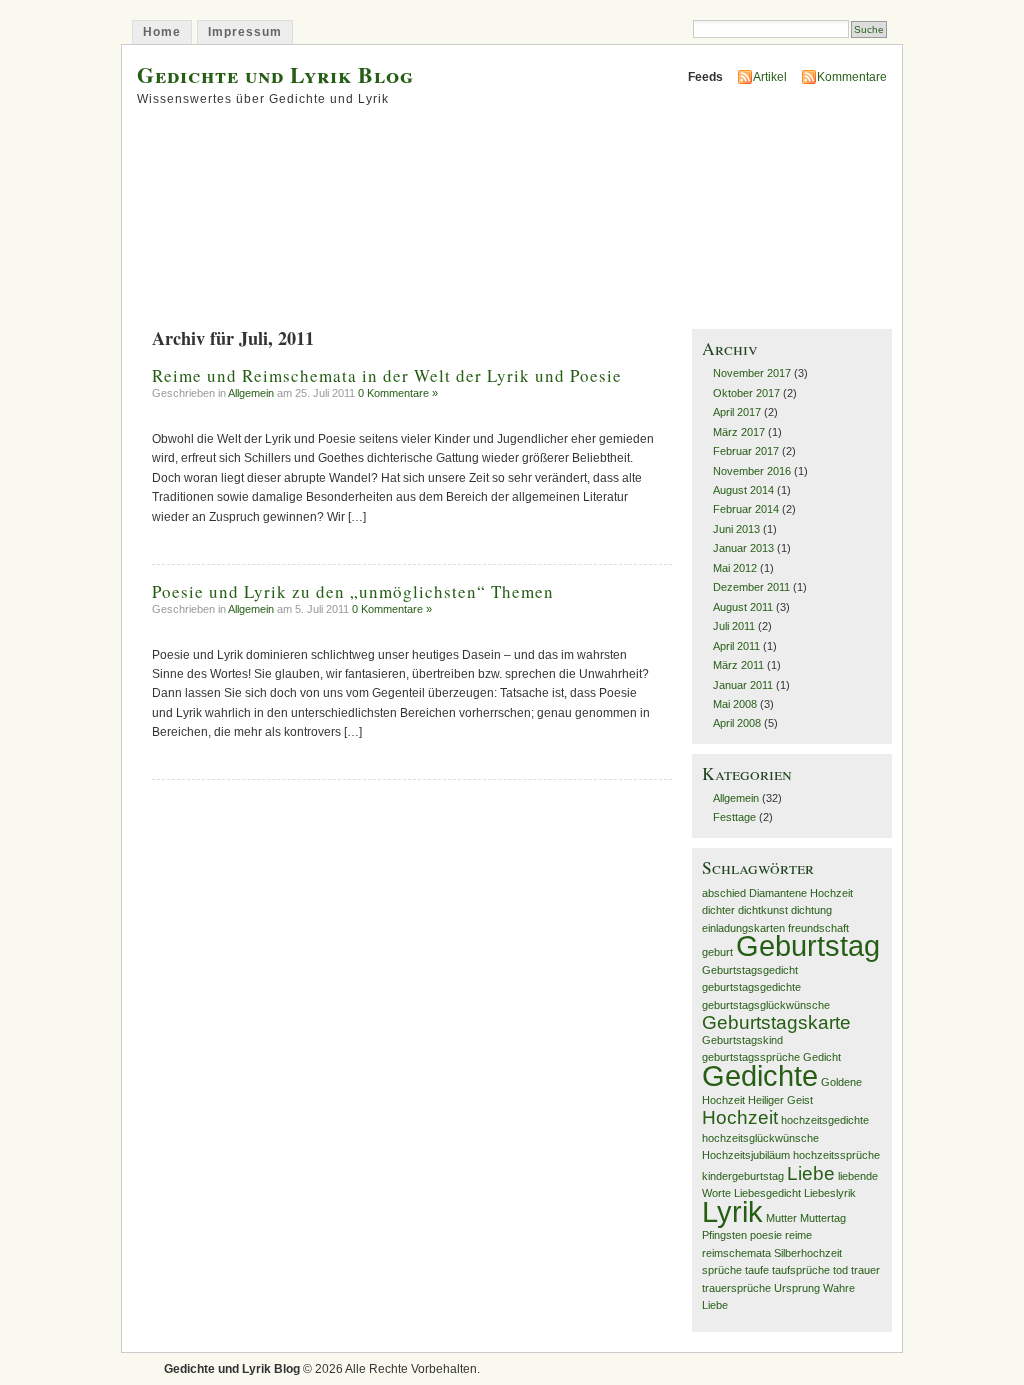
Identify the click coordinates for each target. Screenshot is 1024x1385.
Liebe (811, 1173)
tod (840, 1270)
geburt (717, 952)
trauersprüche (736, 1288)
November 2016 (752, 471)
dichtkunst (763, 910)
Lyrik (732, 1211)
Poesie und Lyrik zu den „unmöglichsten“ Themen (353, 591)
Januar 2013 (743, 548)
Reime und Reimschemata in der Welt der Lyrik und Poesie (387, 375)
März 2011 (738, 665)
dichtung (811, 910)
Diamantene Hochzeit (801, 893)
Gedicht (822, 1057)
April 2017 (737, 412)
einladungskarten (743, 928)
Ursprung (797, 1288)
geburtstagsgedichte (751, 987)
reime (798, 1235)
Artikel (770, 77)
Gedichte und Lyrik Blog (275, 74)
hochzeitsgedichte (825, 1120)
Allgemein (251, 393)
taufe (757, 1270)
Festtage (734, 817)
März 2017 (739, 432)
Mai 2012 (735, 568)
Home (162, 32)
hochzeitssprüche (836, 1155)
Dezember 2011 (751, 587)
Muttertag (823, 1218)
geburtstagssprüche (751, 1057)
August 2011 (743, 607)
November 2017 (752, 373)
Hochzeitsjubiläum (746, 1155)
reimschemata (736, 1253)
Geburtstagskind (742, 1040)
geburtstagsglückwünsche (766, 1005)
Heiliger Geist (780, 1100)
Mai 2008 (735, 704)
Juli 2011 (734, 626)
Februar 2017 (746, 451)
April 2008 (737, 723)
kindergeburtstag (743, 1176)
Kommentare (852, 77)
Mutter (781, 1218)
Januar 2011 (743, 685)
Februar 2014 (746, 509)
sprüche (722, 1270)
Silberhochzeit (808, 1253)
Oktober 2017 (746, 393)
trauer (865, 1270)
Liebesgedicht (767, 1193)
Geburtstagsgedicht (750, 970)
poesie (766, 1235)
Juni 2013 (736, 529)
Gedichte (760, 1075)
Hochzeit (740, 1117)
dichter (718, 910)
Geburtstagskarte (776, 1022)
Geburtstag (808, 945)
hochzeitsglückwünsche (760, 1138)
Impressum (245, 32)
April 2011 (736, 646)
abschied (724, 893)
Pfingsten (724, 1235)
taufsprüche (801, 1270)
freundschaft (818, 928)
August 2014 (743, 490)
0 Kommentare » (398, 393)
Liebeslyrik (830, 1193)
